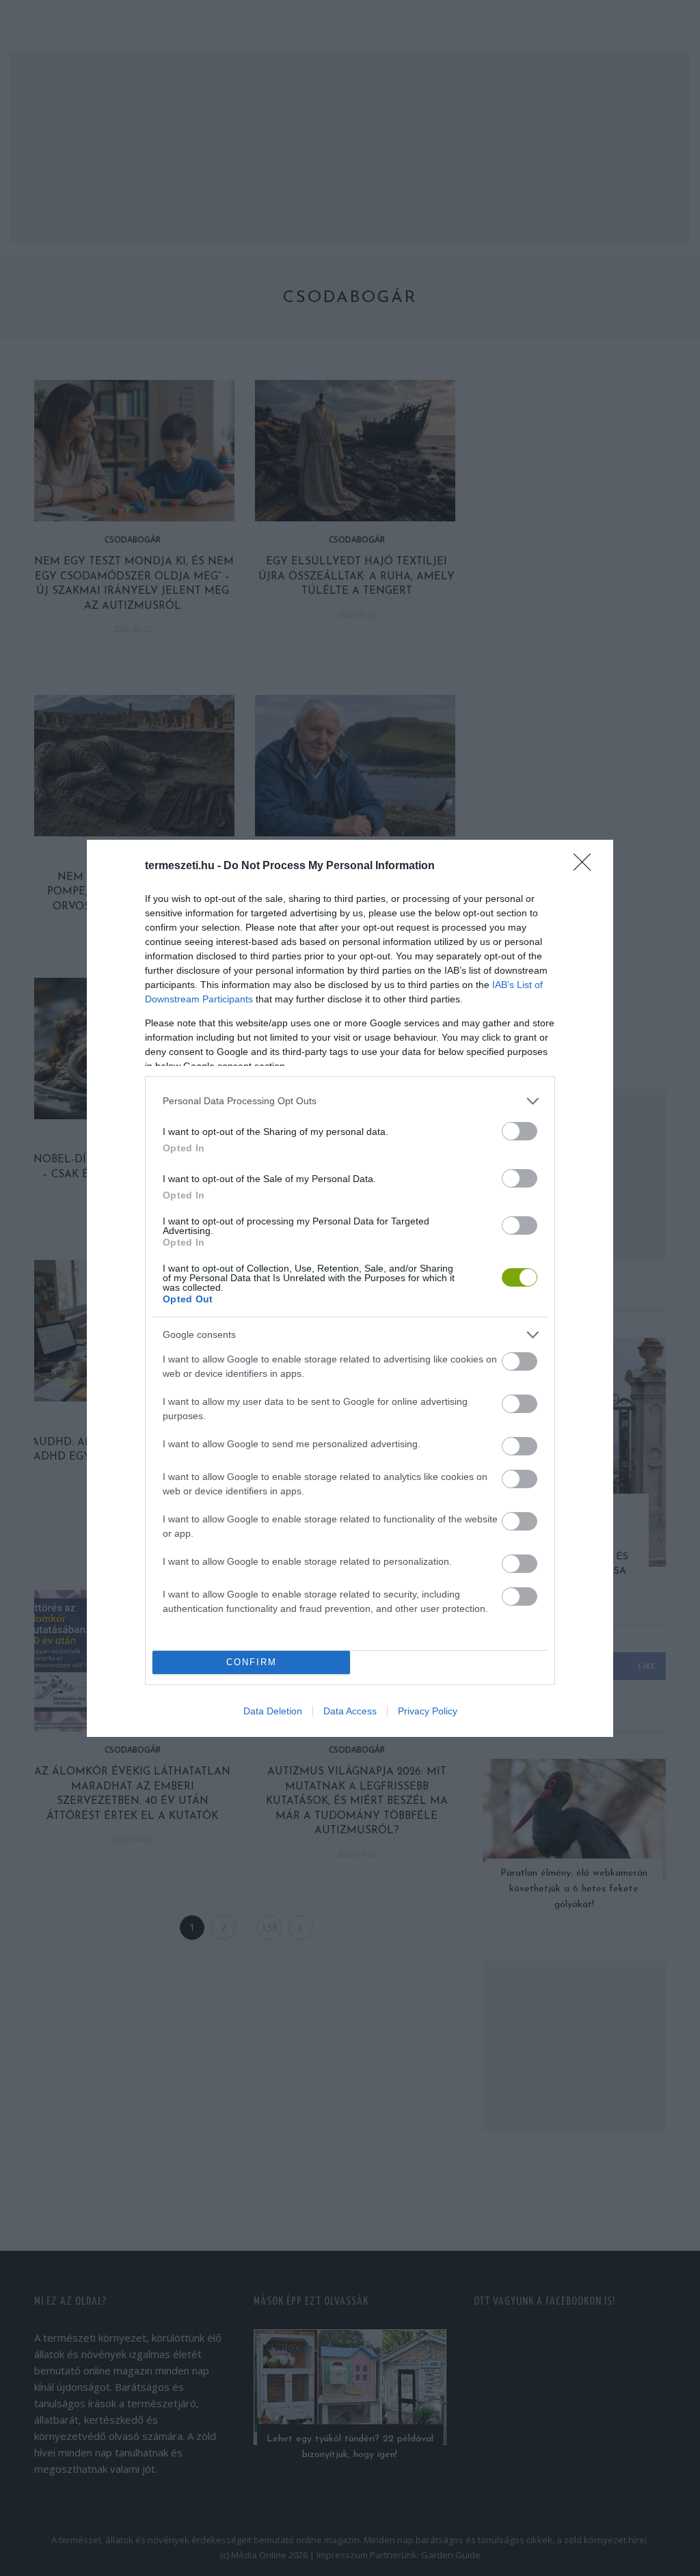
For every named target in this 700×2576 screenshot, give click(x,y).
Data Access (350, 1711)
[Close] (587, 866)
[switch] (520, 1131)
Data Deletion (273, 1711)
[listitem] (350, 1101)
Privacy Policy (428, 1711)
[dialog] (350, 1288)
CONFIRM (252, 1662)
